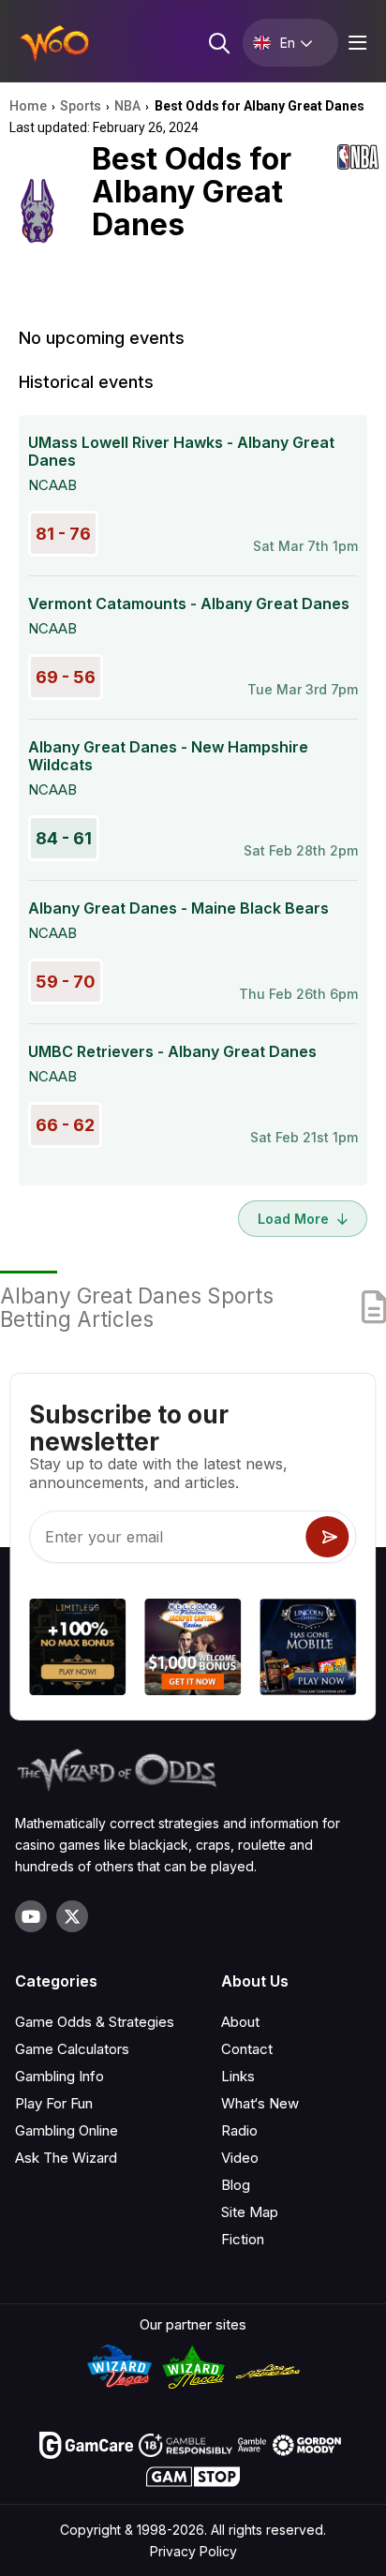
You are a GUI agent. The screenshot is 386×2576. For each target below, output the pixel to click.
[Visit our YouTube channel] (31, 1916)
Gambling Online (67, 2130)
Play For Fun (54, 2103)
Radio (239, 2130)
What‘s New (260, 2103)
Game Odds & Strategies (95, 2022)
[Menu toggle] (355, 43)
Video (240, 2158)
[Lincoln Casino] (309, 1650)
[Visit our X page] (72, 1916)
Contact (247, 2049)
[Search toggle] (218, 43)
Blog (236, 2185)
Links (238, 2076)
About (240, 2022)
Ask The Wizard (66, 2158)
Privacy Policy (193, 2551)
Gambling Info (59, 2076)
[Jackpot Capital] (193, 1650)
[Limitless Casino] (77, 1650)
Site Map (250, 2212)
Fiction (243, 2239)
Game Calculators (72, 2049)
